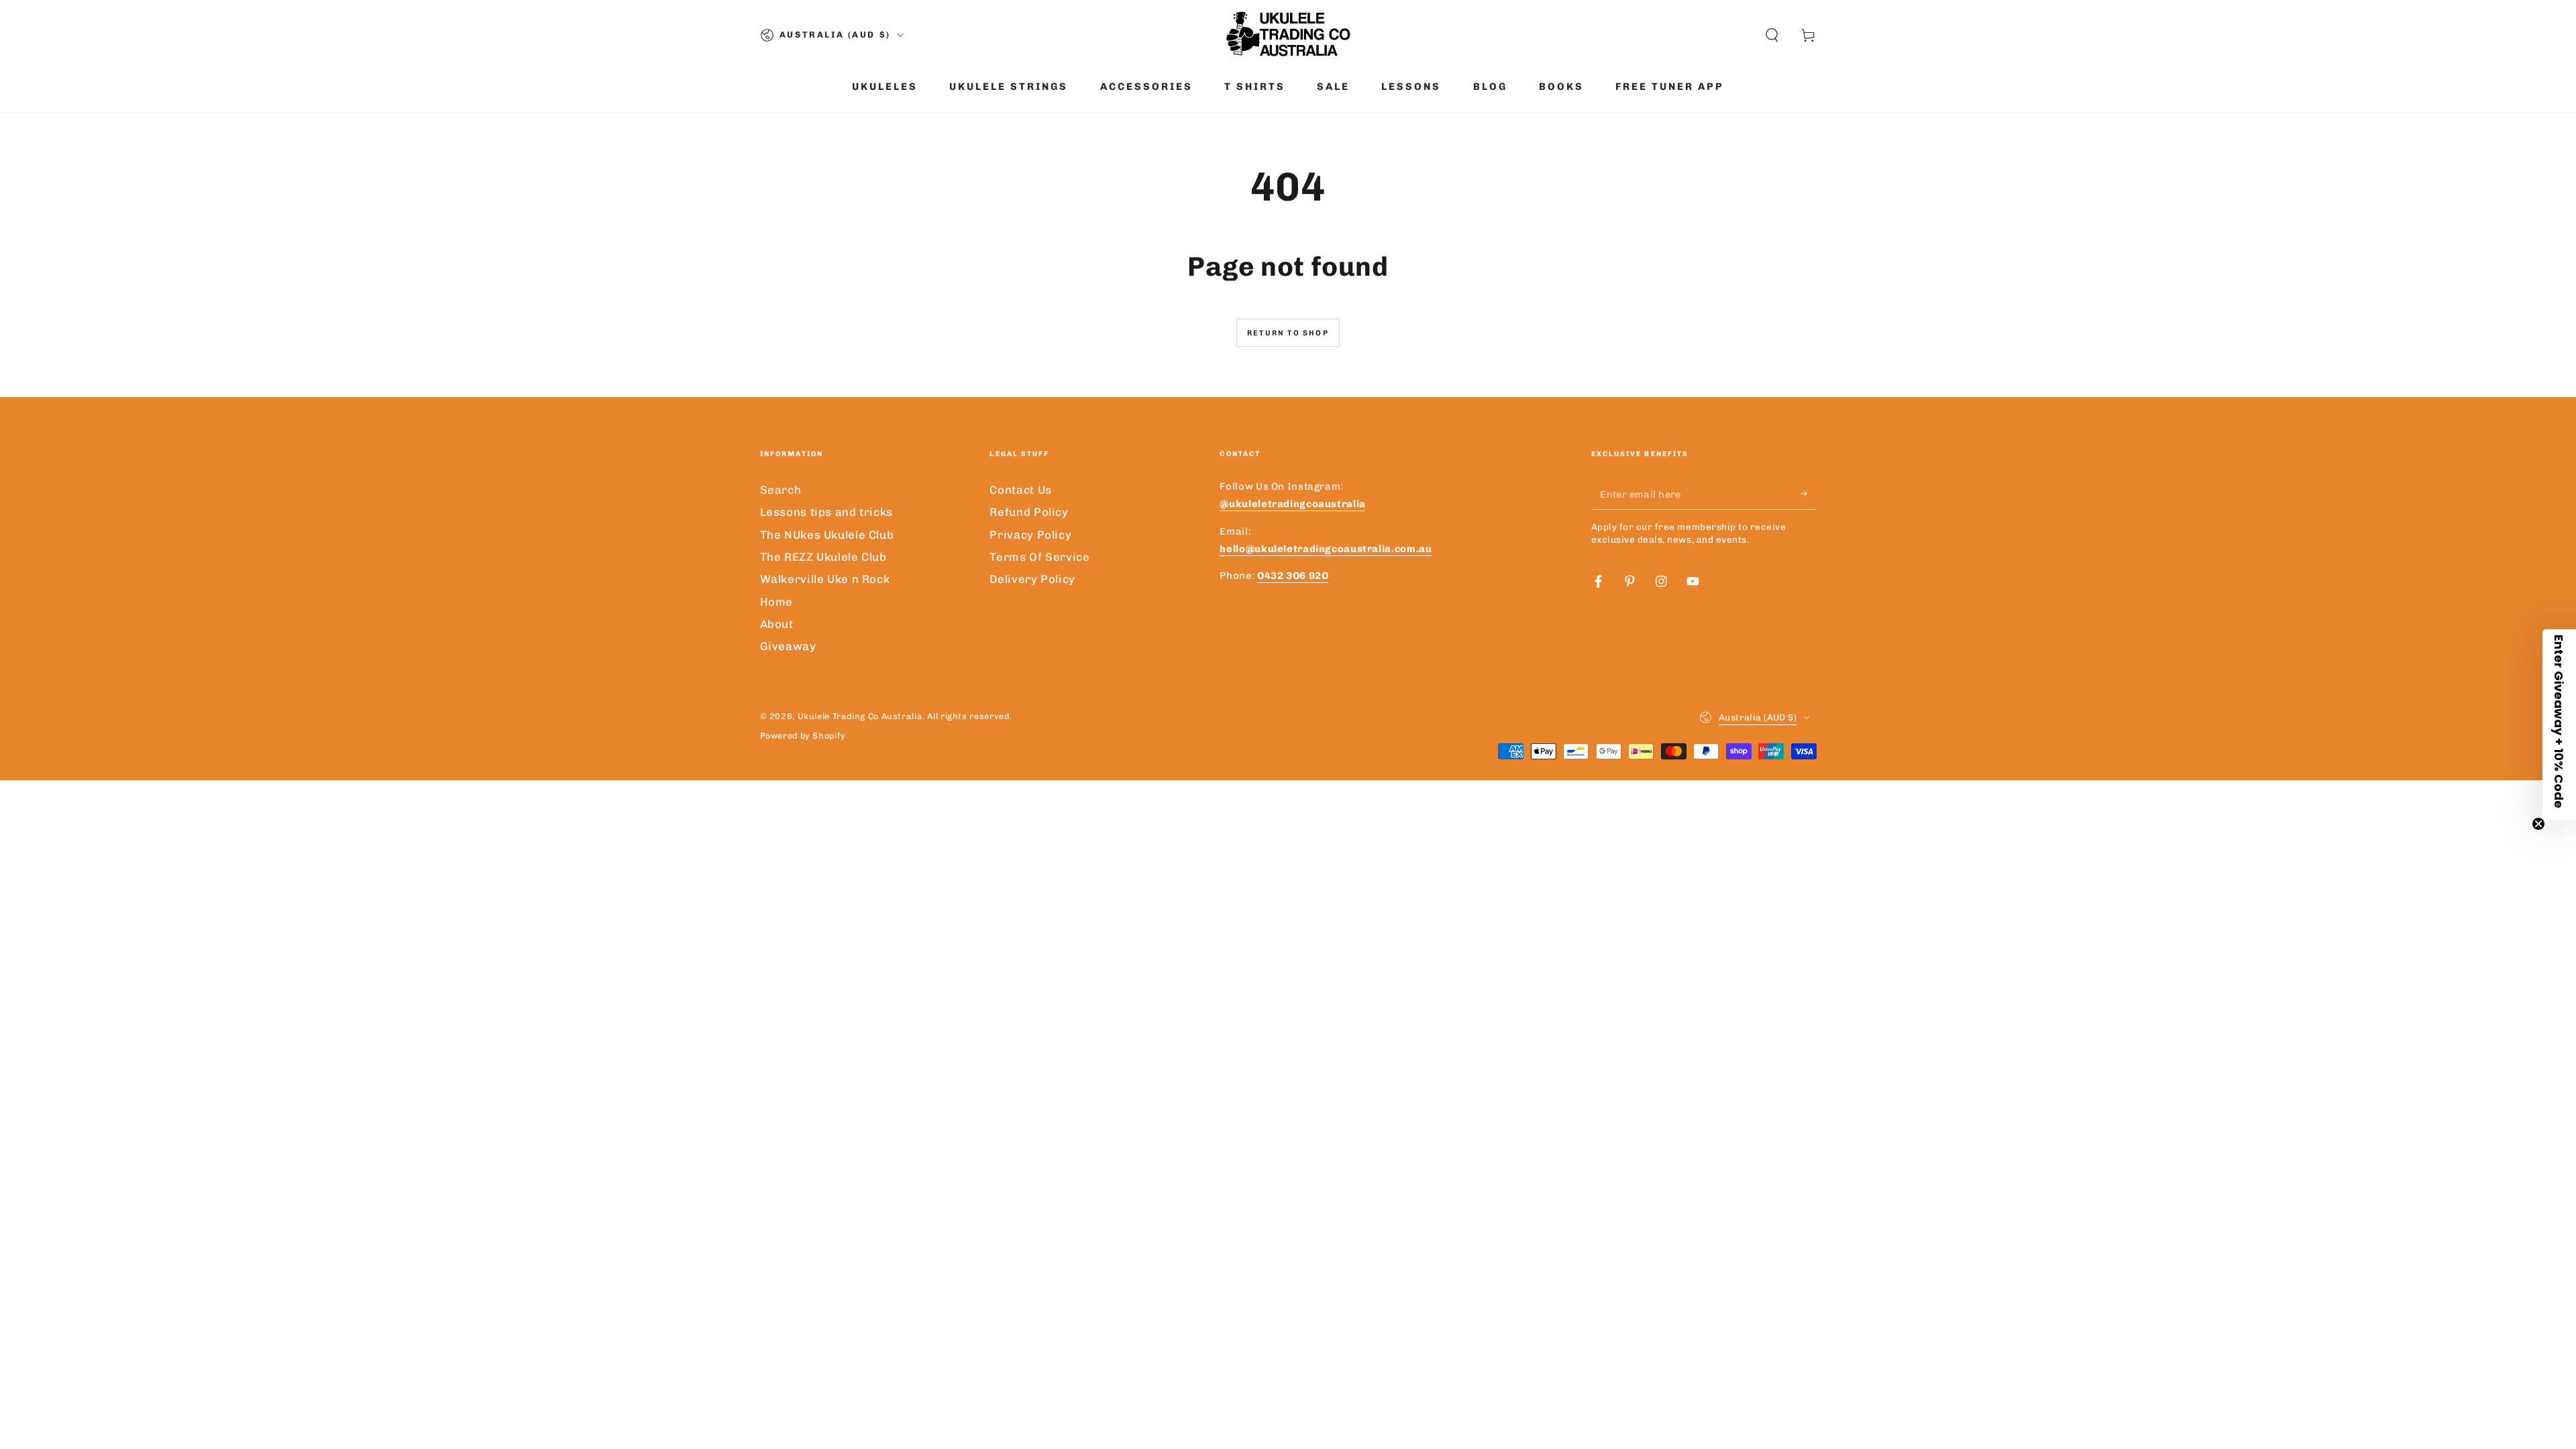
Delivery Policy (1032, 579)
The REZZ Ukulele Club (823, 557)
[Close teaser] (2538, 824)
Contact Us (1020, 490)
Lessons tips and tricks (827, 512)
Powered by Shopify (803, 736)
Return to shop (1288, 333)
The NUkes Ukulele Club (827, 535)
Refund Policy (1029, 512)
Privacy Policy (1030, 535)
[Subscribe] (1808, 494)
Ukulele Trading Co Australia (860, 716)
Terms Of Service (1039, 557)
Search (781, 490)
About (777, 624)
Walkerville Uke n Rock (825, 579)
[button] (1772, 35)
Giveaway (788, 646)
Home (777, 602)
